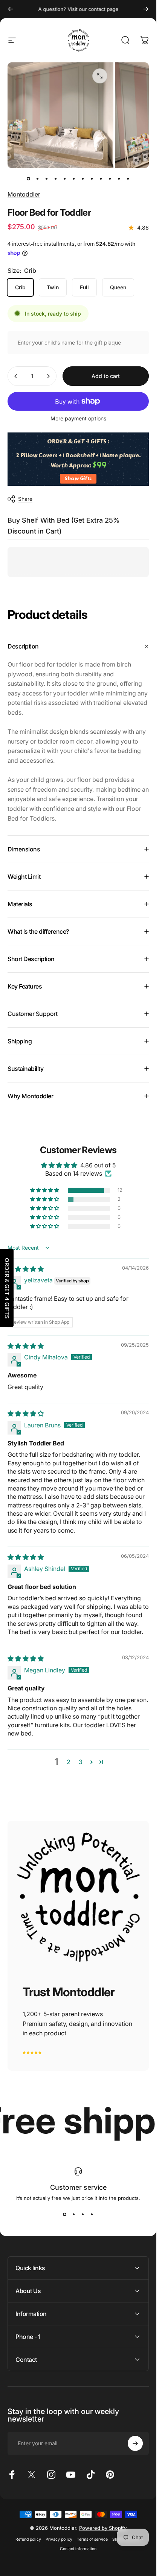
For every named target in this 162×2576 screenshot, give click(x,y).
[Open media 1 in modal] (100, 76)
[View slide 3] (83, 2215)
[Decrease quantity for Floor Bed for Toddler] (16, 376)
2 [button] (69, 1762)
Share (25, 499)
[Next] (146, 9)
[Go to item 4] (56, 178)
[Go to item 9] (101, 178)
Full (84, 287)
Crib (20, 287)
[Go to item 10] (110, 178)
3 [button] (81, 1762)
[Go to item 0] (29, 178)
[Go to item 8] (92, 178)
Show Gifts (78, 478)
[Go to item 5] (65, 178)
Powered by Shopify (103, 2528)
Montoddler (24, 194)
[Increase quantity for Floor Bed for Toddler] (48, 376)
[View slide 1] (65, 2215)
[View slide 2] (74, 2215)
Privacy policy (59, 2539)
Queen (118, 287)
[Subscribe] (135, 2443)
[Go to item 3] (47, 178)
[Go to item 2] (38, 178)
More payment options (78, 418)
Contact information (78, 2549)
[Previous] (11, 9)
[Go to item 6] (74, 178)
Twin (53, 287)
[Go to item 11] (119, 178)
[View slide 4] (92, 2215)
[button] (45, 1190)
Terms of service (92, 2539)
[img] (26, 1269)
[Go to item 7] (83, 178)
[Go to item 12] (128, 178)
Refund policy (28, 2539)
